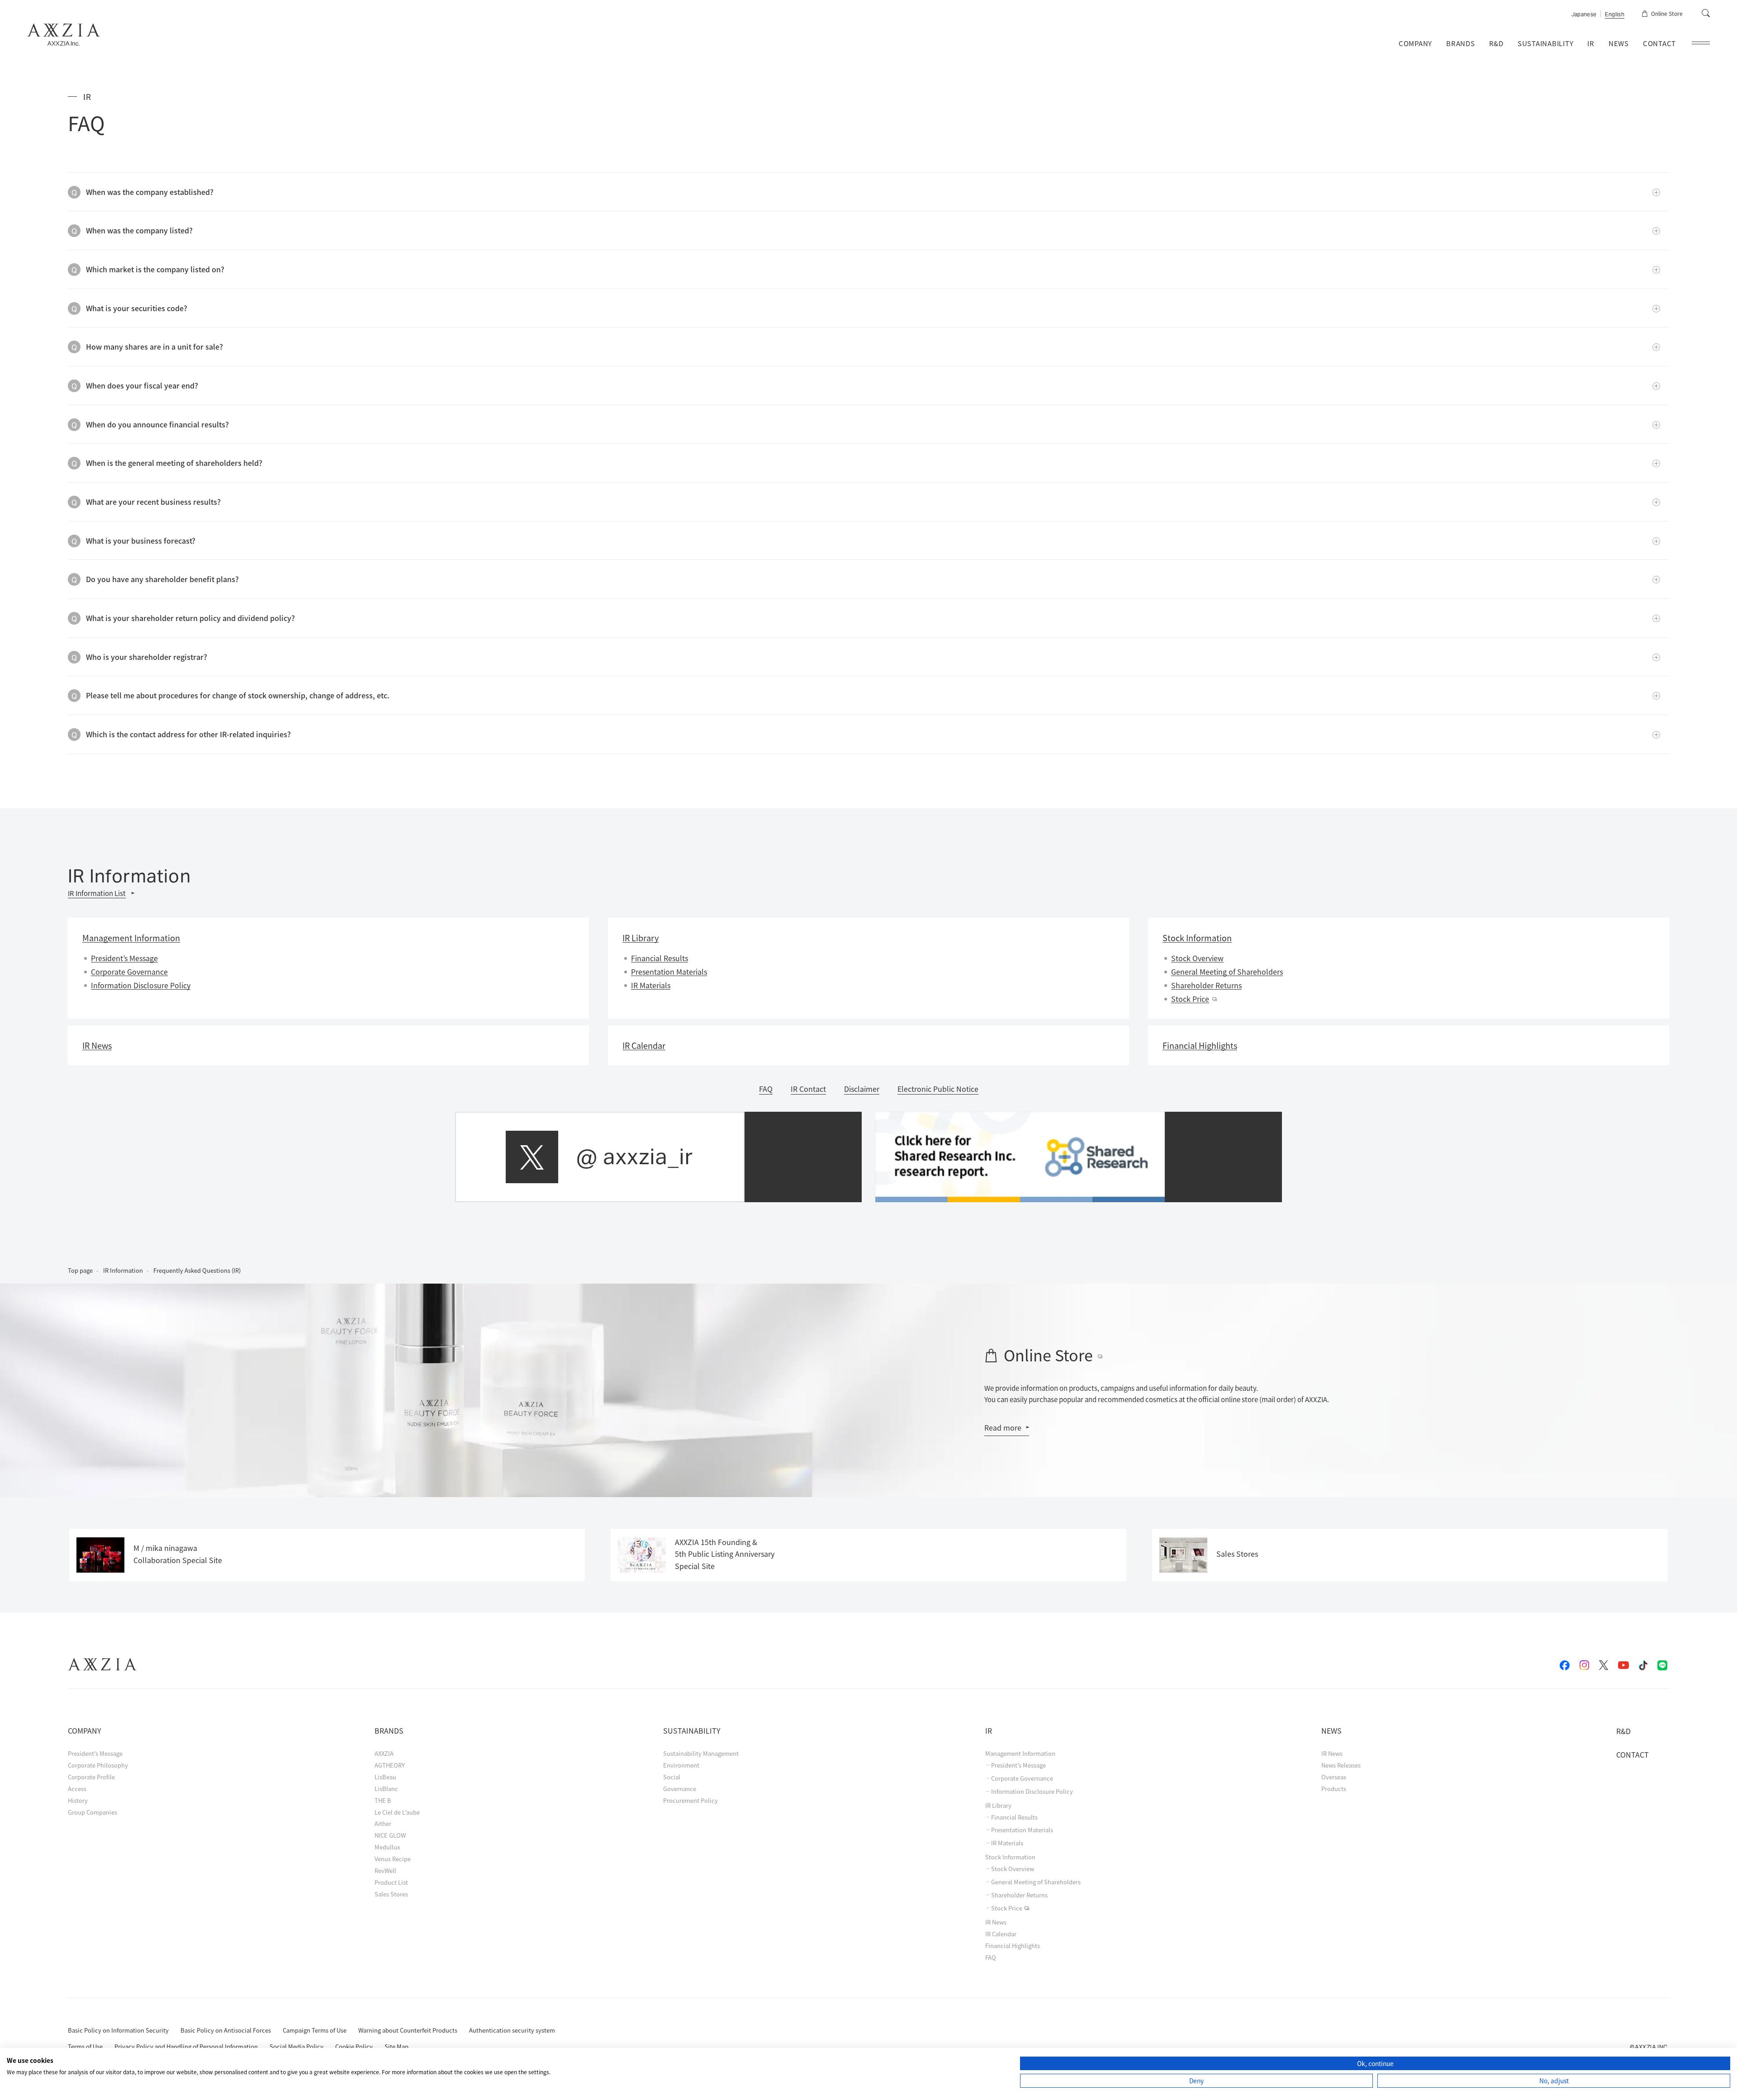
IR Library (998, 1805)
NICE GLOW (390, 1835)
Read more (1003, 1427)
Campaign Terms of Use (315, 2030)
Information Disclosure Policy (141, 985)
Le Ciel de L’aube (397, 1812)
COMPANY (1415, 43)
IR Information (123, 1270)
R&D (1496, 43)
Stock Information (1010, 1857)
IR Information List (97, 893)
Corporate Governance (129, 972)
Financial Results (660, 958)
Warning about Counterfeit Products (408, 2030)
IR (1591, 43)
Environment (681, 1765)
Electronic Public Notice (938, 1089)
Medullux (387, 1847)
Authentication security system (512, 2030)
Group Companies (93, 1812)
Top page (80, 1270)
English (1615, 15)
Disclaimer (862, 1089)
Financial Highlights (1013, 1946)
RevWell (385, 1870)
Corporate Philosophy (98, 1765)
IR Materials (651, 985)
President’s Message (124, 958)
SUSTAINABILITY (1546, 43)
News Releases (1341, 1765)
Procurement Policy (691, 1800)
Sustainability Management (701, 1753)
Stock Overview (1197, 958)
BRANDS (1461, 43)
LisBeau (385, 1777)
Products (1334, 1789)
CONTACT (1659, 43)
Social (672, 1777)
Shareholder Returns (1206, 985)
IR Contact (808, 1089)
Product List (391, 1882)
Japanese (1584, 15)
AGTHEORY (390, 1765)
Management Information (1020, 1753)
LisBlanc (386, 1789)
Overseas (1334, 1777)
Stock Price (1190, 999)
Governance (680, 1789)
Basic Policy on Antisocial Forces (226, 2030)
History (78, 1800)
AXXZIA (384, 1753)
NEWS (1619, 43)
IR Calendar (1001, 1934)
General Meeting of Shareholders (1227, 972)
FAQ (766, 1089)
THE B (383, 1800)
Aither (383, 1823)
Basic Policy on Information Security (118, 2030)
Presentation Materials (669, 972)
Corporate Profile (91, 1777)
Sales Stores (391, 1894)
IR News (996, 1922)
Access (77, 1789)
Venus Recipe (393, 1859)
